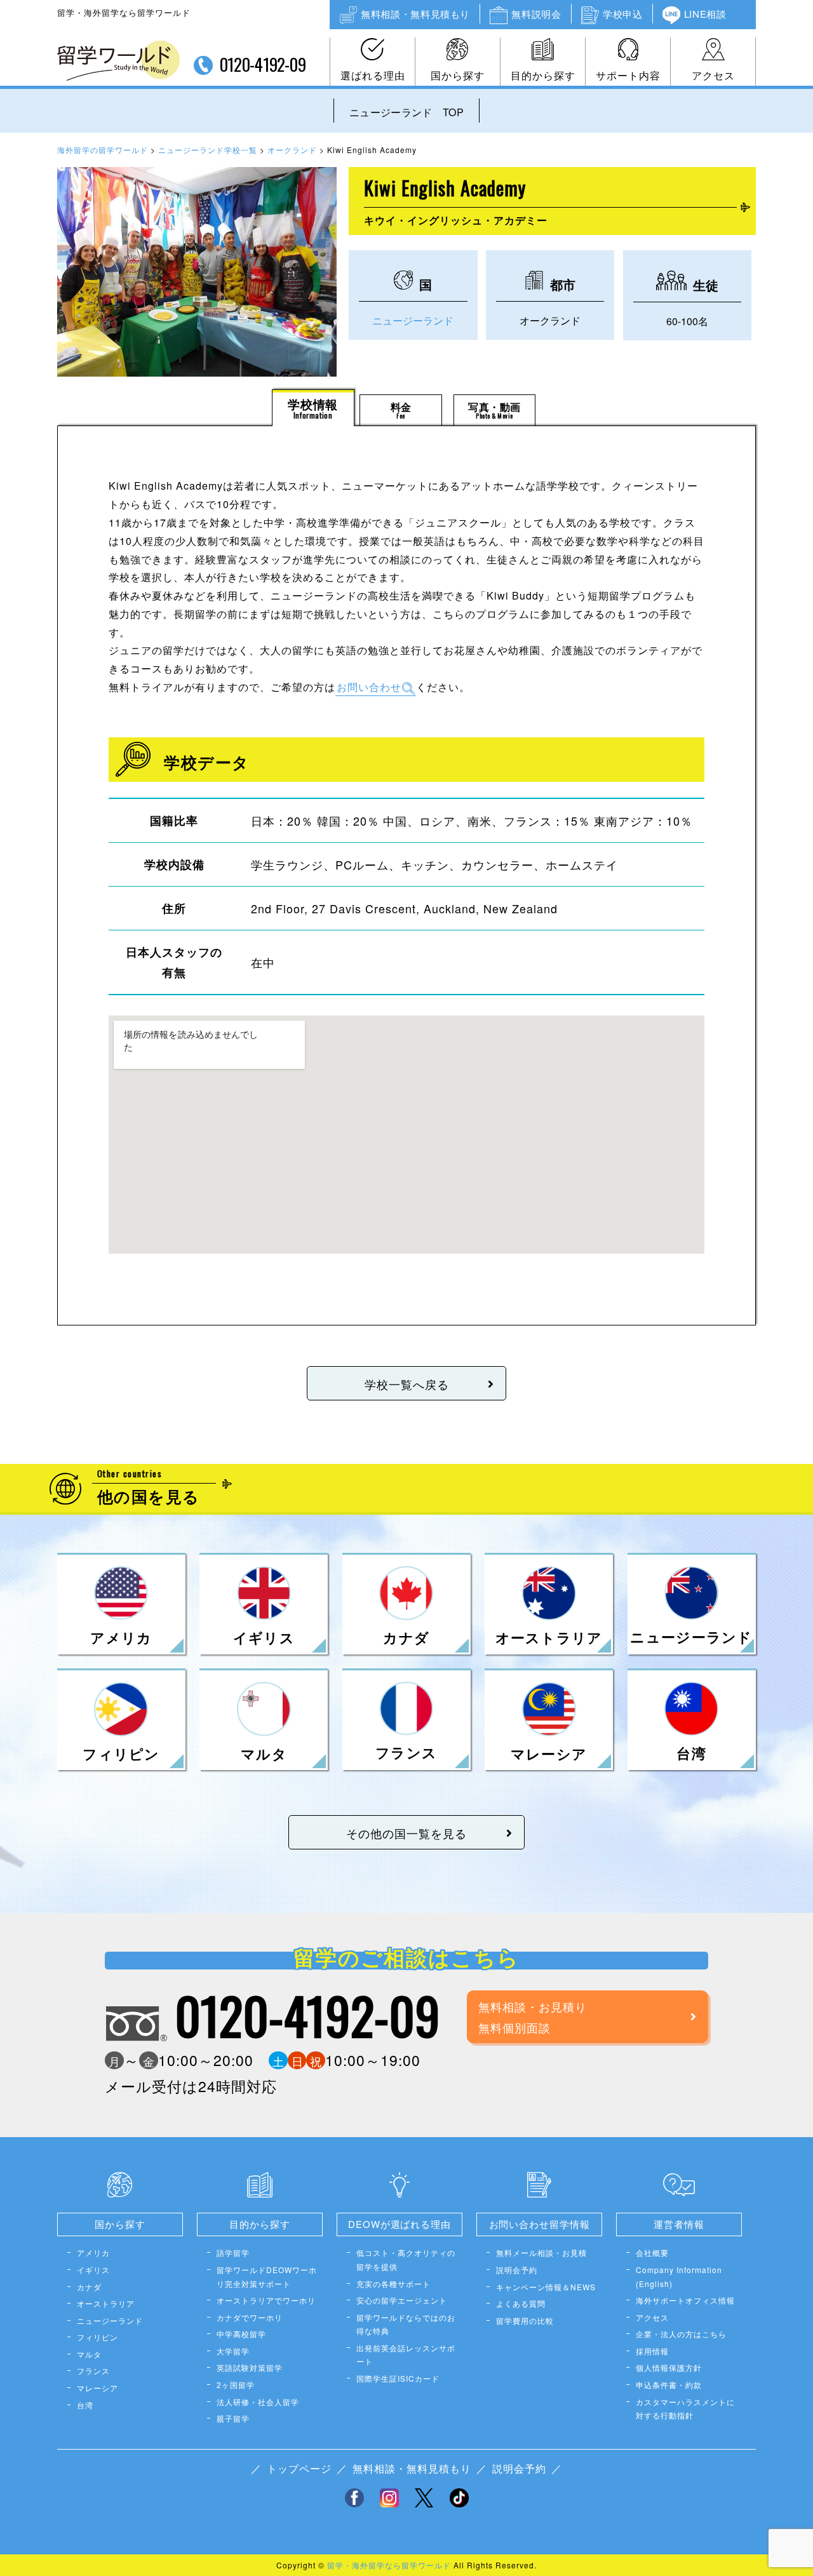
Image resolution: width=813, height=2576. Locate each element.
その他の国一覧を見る (406, 1833)
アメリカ (93, 2252)
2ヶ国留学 (236, 2385)
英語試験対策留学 (250, 2367)
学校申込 (622, 14)
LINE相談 (705, 14)
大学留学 (233, 2351)
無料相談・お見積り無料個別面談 (533, 2016)
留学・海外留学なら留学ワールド (389, 2565)
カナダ (89, 2287)
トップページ (299, 2468)
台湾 (85, 2405)
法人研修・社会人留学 (258, 2402)
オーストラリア (106, 2303)
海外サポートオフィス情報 (685, 2300)
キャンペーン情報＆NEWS (546, 2287)
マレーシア (97, 2388)
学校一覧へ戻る (407, 1384)
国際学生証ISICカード (398, 2378)
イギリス (93, 2270)
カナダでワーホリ (250, 2317)
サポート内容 (628, 75)
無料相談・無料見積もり (415, 14)
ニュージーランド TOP (406, 112)
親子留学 (233, 2418)
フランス (93, 2371)
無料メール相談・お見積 (541, 2252)
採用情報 (652, 2351)
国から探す (458, 75)
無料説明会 (536, 14)
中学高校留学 (241, 2334)
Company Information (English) (679, 2277)
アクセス (713, 75)
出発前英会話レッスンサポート (406, 2355)
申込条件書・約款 (669, 2385)
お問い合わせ (369, 687)
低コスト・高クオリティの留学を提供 (406, 2259)
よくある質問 (521, 2303)
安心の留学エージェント (402, 2300)
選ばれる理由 (373, 75)
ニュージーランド (413, 320)
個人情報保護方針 (669, 2367)
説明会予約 (517, 2270)
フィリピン (97, 2337)
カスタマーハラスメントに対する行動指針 (685, 2409)
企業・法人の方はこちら (681, 2334)
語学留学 (233, 2252)
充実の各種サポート (393, 2284)
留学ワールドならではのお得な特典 (406, 2324)
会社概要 (652, 2252)
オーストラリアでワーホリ (266, 2300)
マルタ (89, 2354)
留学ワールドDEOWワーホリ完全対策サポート (267, 2277)
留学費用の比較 (525, 2320)
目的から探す (543, 75)
